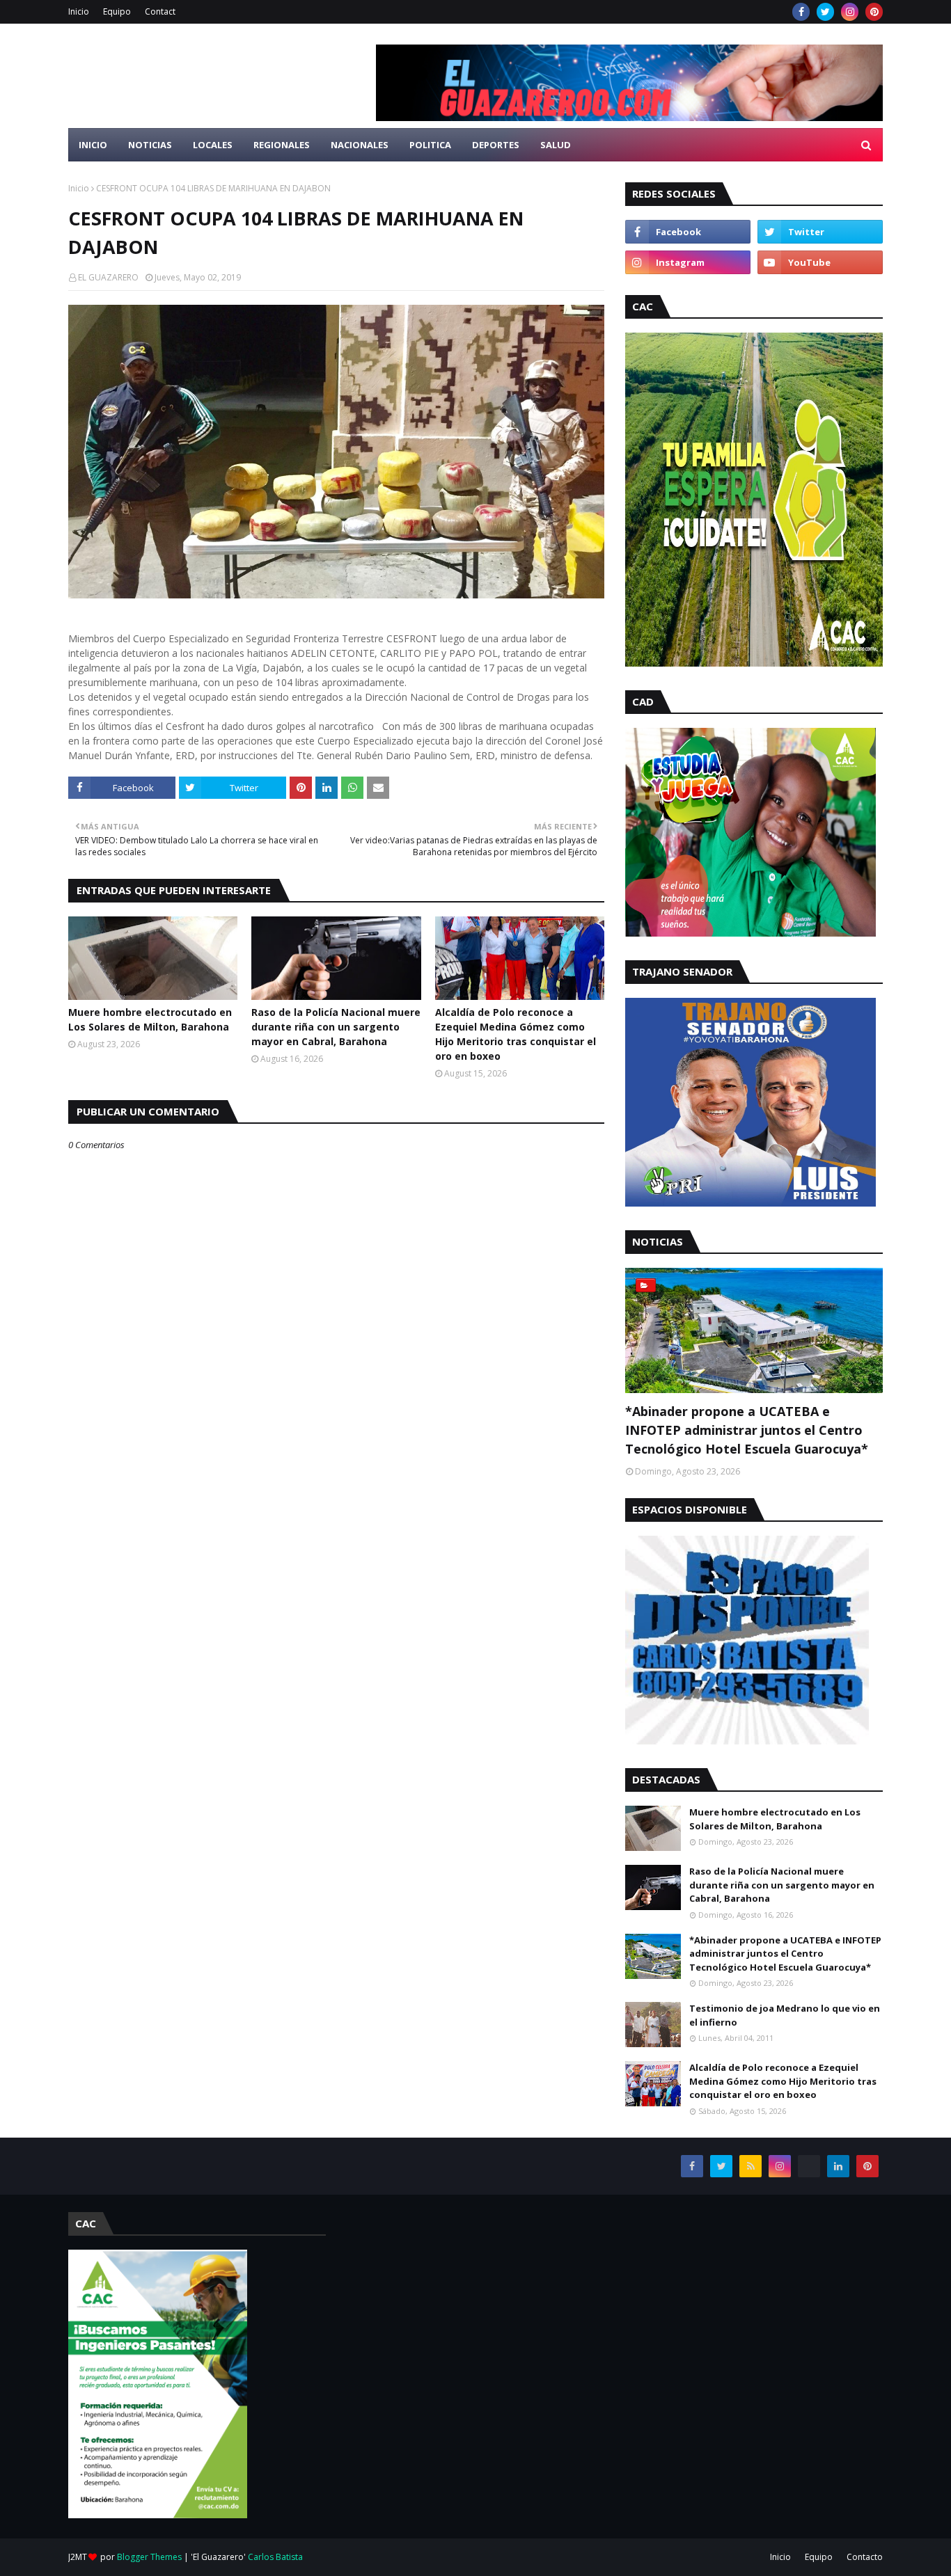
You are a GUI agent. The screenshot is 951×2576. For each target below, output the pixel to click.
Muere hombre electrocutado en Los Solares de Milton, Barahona (150, 1019)
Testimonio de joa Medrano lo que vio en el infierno (785, 2015)
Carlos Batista (275, 2557)
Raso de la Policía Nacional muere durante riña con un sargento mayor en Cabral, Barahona (336, 1027)
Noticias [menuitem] (150, 145)
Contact (160, 11)
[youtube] (820, 262)
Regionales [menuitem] (282, 145)
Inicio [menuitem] (93, 145)
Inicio (79, 11)
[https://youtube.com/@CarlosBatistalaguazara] (809, 2166)
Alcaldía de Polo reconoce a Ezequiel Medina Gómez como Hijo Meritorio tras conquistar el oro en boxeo (516, 1034)
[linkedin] (838, 2166)
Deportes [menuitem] (496, 145)
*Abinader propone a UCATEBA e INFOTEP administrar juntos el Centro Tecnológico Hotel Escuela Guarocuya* (747, 1430)
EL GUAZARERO (108, 277)
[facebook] (801, 12)
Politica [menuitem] (430, 145)
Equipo (117, 11)
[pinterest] (874, 12)
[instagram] (850, 12)
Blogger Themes (149, 2557)
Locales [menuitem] (213, 145)
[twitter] (825, 12)
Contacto (865, 2557)
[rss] (750, 2166)
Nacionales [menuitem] (360, 145)
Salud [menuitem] (556, 145)
